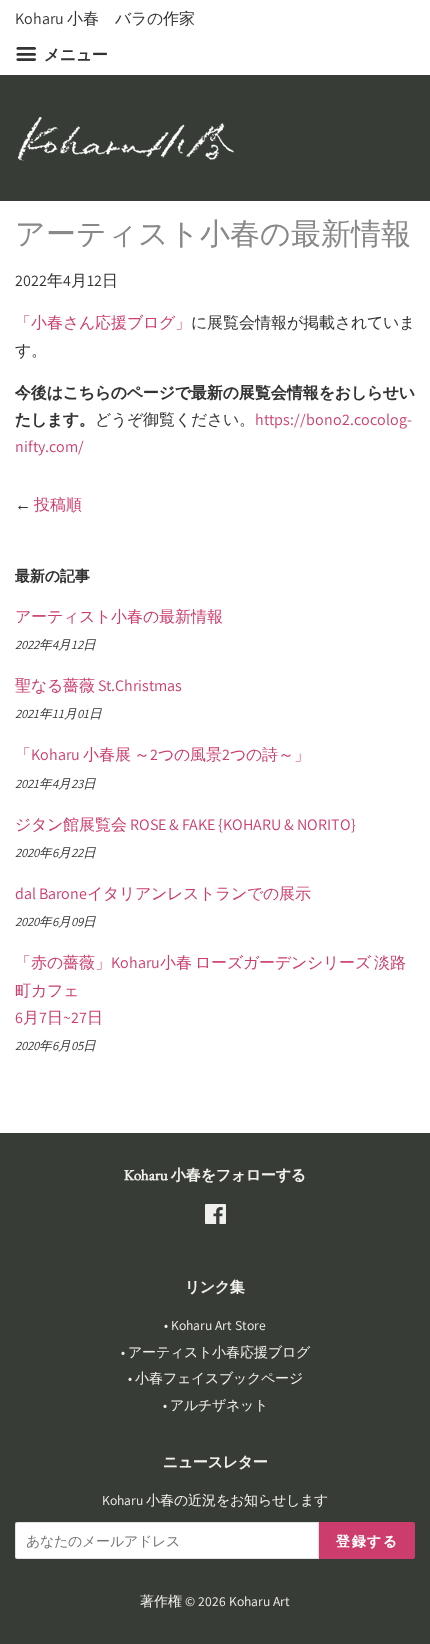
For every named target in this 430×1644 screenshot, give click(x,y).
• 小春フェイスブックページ (215, 1378)
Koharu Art (259, 1601)
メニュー (74, 54)
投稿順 (58, 504)
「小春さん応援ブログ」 (103, 322)
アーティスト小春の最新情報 (119, 616)
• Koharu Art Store (215, 1325)
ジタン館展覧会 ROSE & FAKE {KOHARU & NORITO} (185, 824)
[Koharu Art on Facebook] (215, 1218)
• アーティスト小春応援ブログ (215, 1352)
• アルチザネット (215, 1405)
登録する (367, 1541)
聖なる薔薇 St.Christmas (98, 685)
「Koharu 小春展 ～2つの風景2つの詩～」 (162, 754)
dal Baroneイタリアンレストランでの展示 (163, 893)
